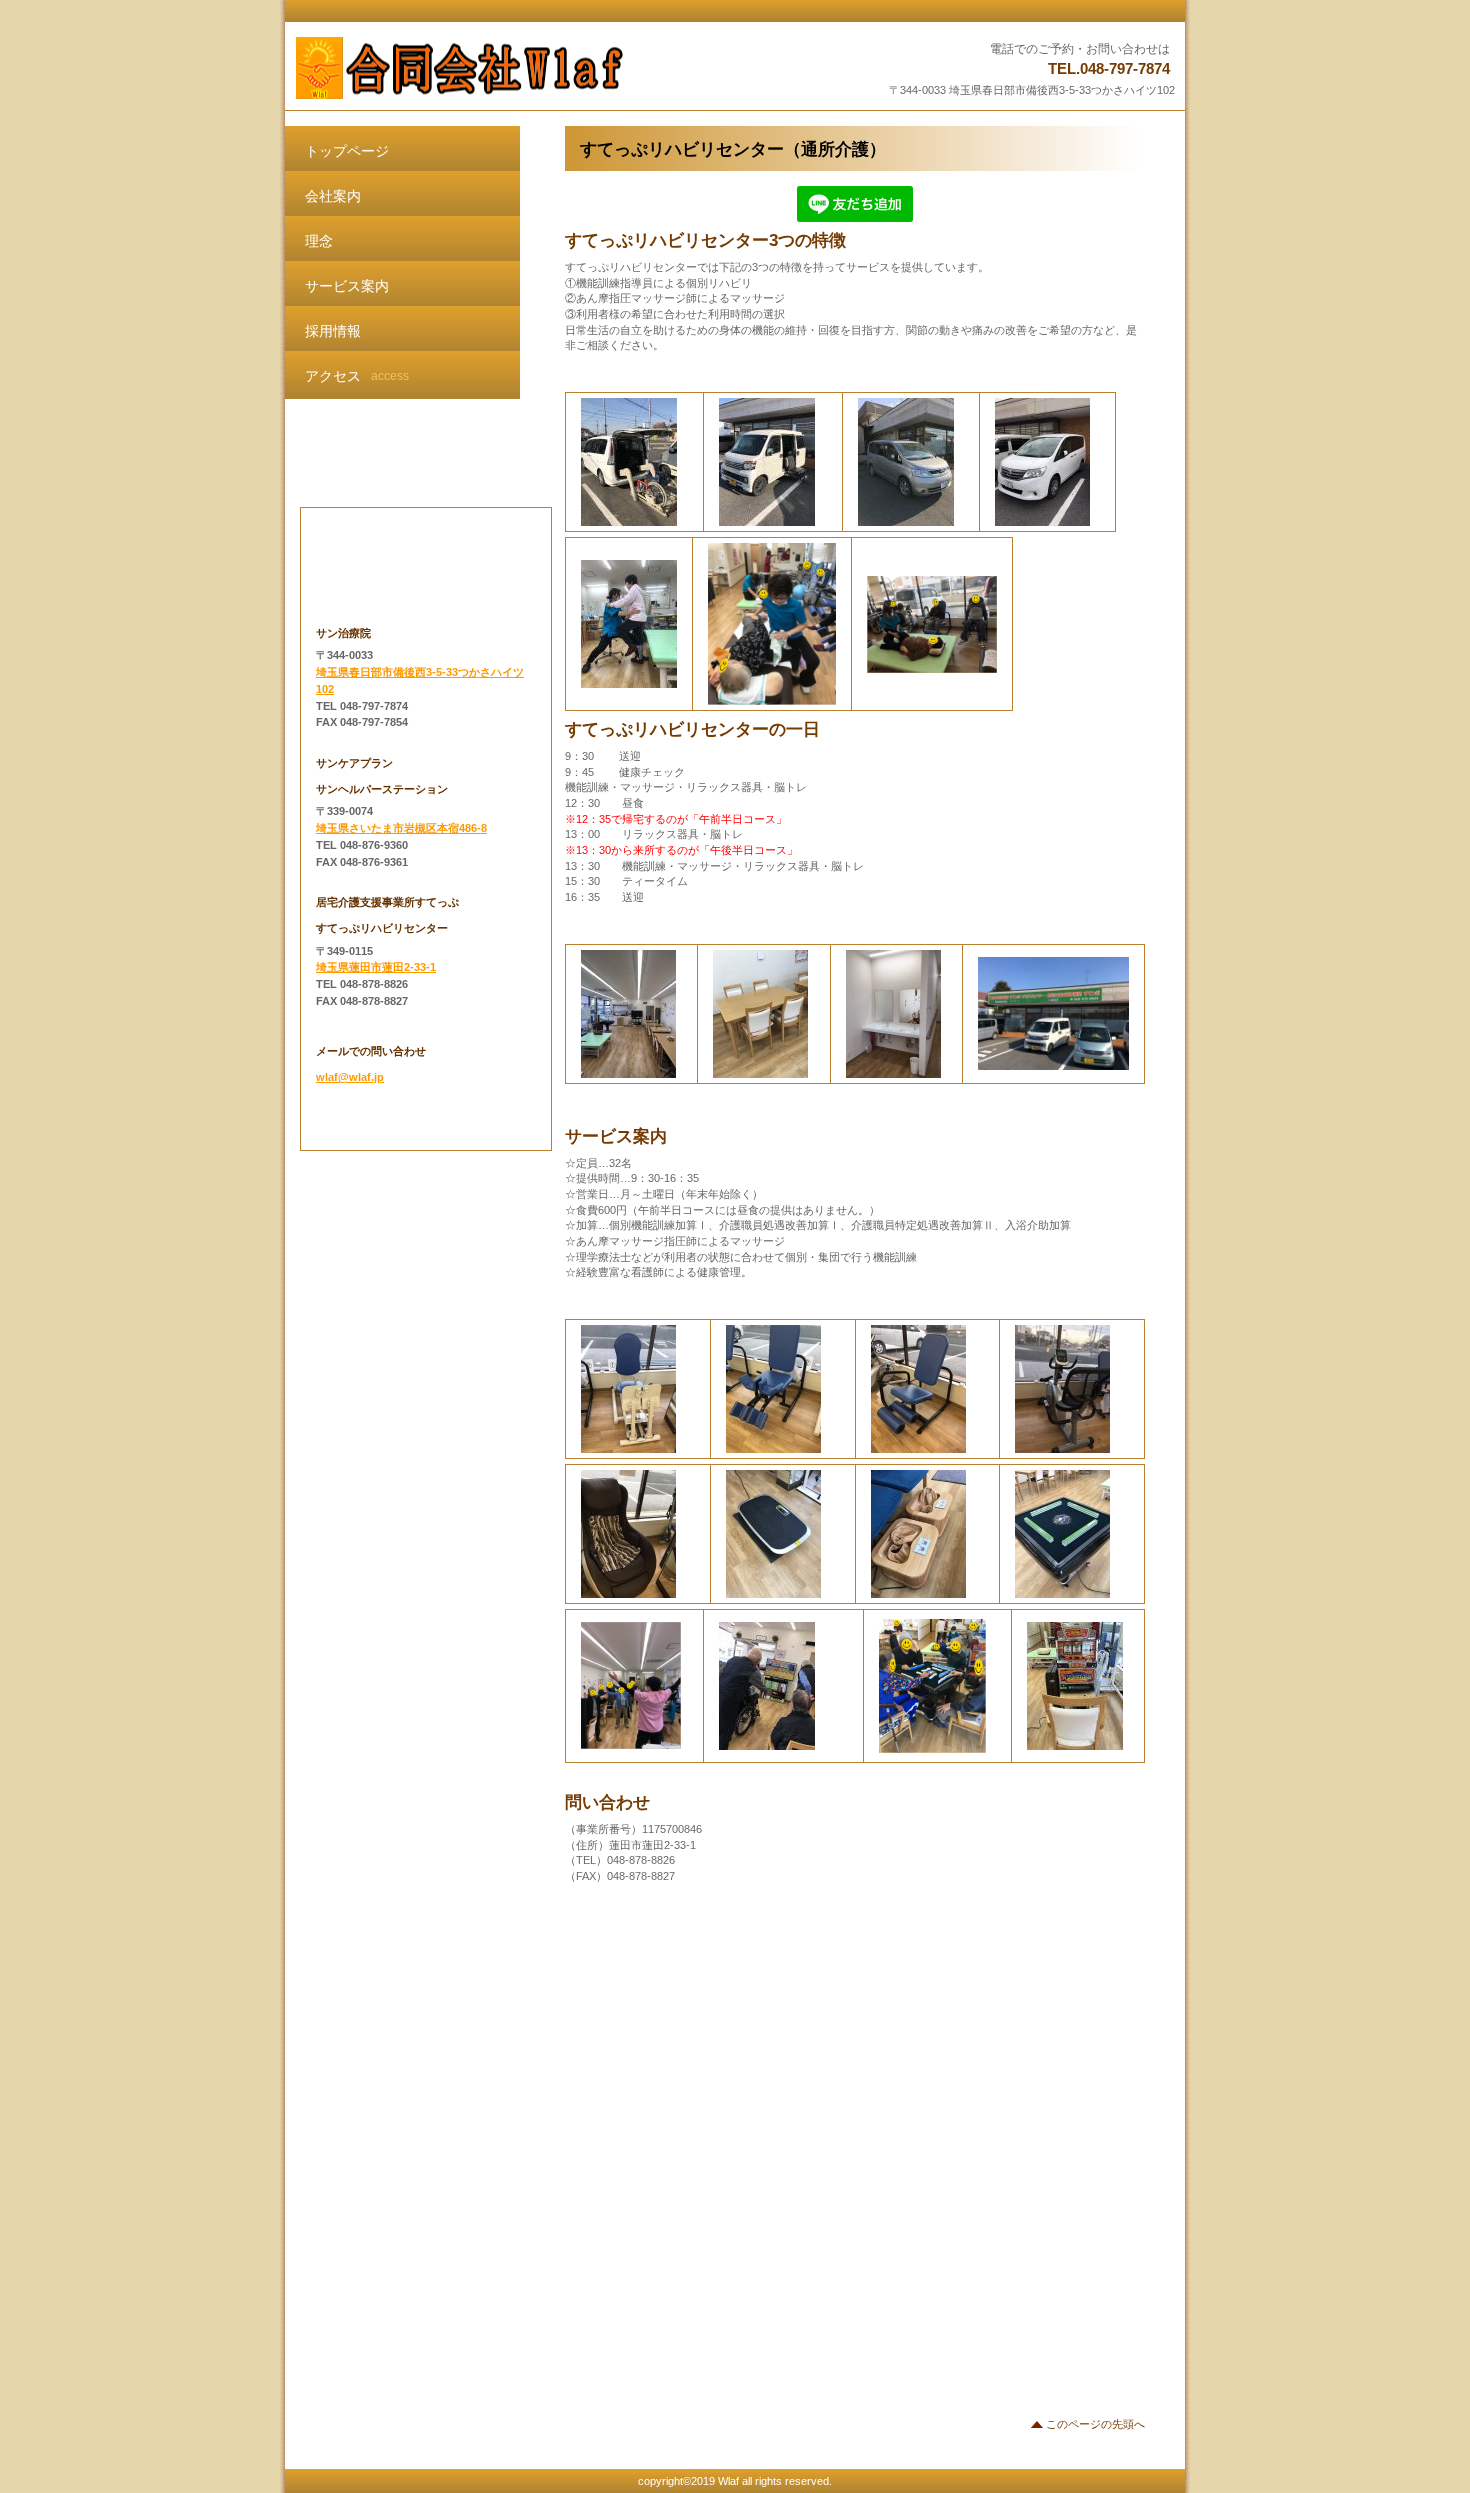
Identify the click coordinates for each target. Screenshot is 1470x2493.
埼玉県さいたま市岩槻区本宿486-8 (401, 828)
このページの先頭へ (1095, 2424)
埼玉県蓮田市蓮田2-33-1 (376, 967)
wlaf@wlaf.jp (350, 1077)
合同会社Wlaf (542, 68)
